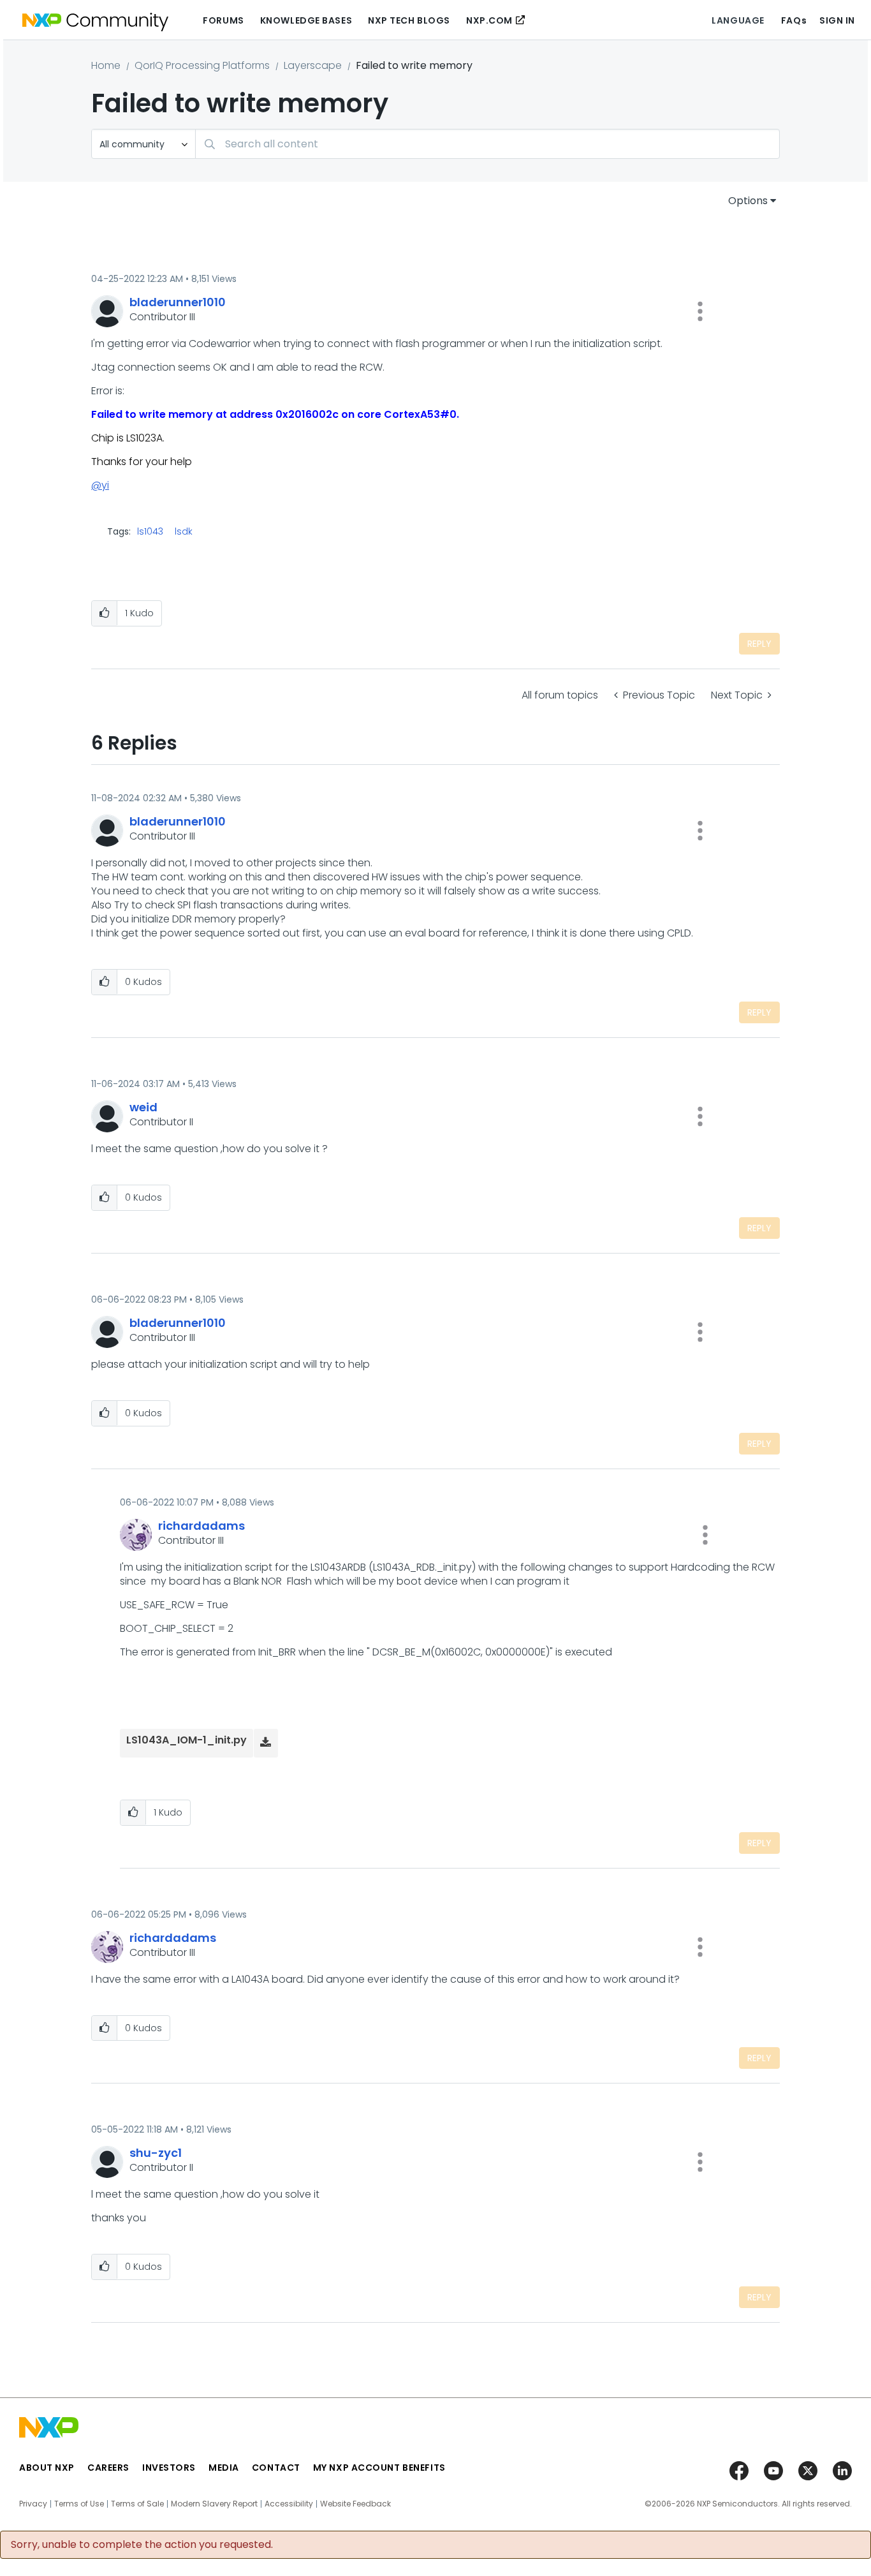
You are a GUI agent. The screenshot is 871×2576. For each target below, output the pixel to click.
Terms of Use (79, 2504)
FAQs (794, 20)
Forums (223, 20)
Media (224, 2468)
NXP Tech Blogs (409, 20)
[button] (700, 311)
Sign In (837, 20)
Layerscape (313, 65)
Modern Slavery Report (214, 2504)
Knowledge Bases (306, 20)
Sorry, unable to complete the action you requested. (142, 2545)
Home (106, 65)
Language (738, 20)
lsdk (184, 531)
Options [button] (748, 201)
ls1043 (150, 531)
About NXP (47, 2468)
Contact (276, 2468)
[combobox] (487, 144)
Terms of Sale (137, 2504)
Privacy (33, 2504)
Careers (108, 2468)
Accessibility (289, 2504)
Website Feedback (355, 2504)
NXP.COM (489, 20)
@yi (100, 485)
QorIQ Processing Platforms (202, 65)
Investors (169, 2468)
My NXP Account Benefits (379, 2468)
